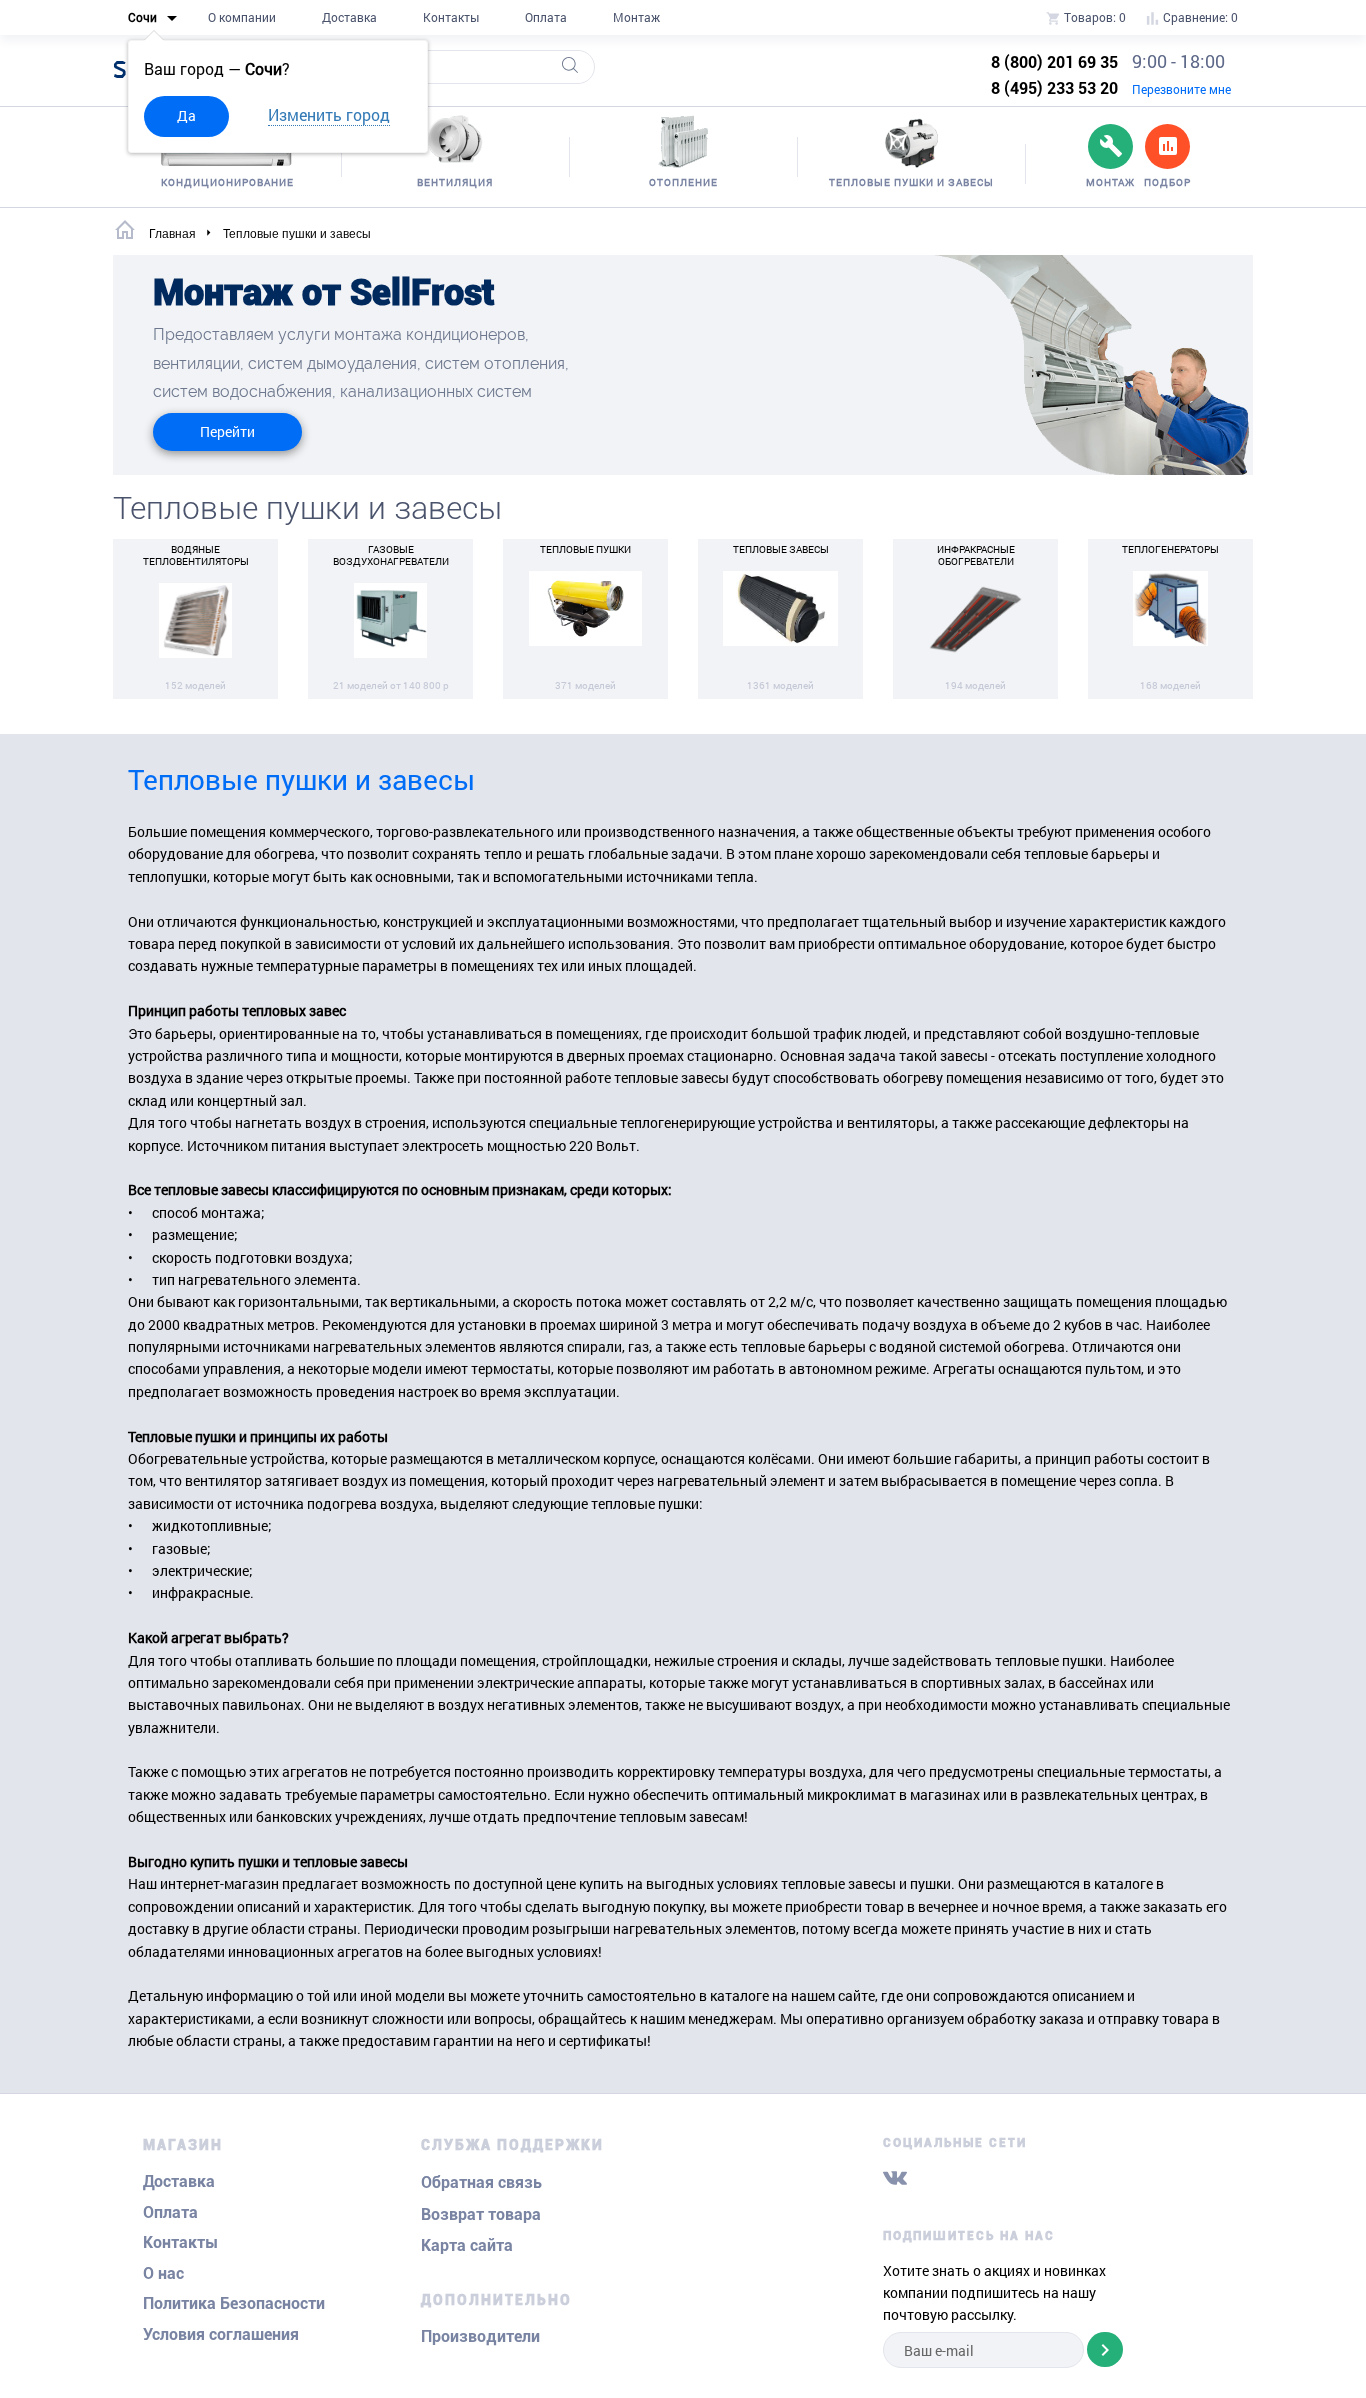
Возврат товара (481, 2214)
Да (186, 115)
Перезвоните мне (1181, 89)
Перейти (227, 431)
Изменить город (329, 114)
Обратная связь (481, 2182)
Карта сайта (467, 2245)
